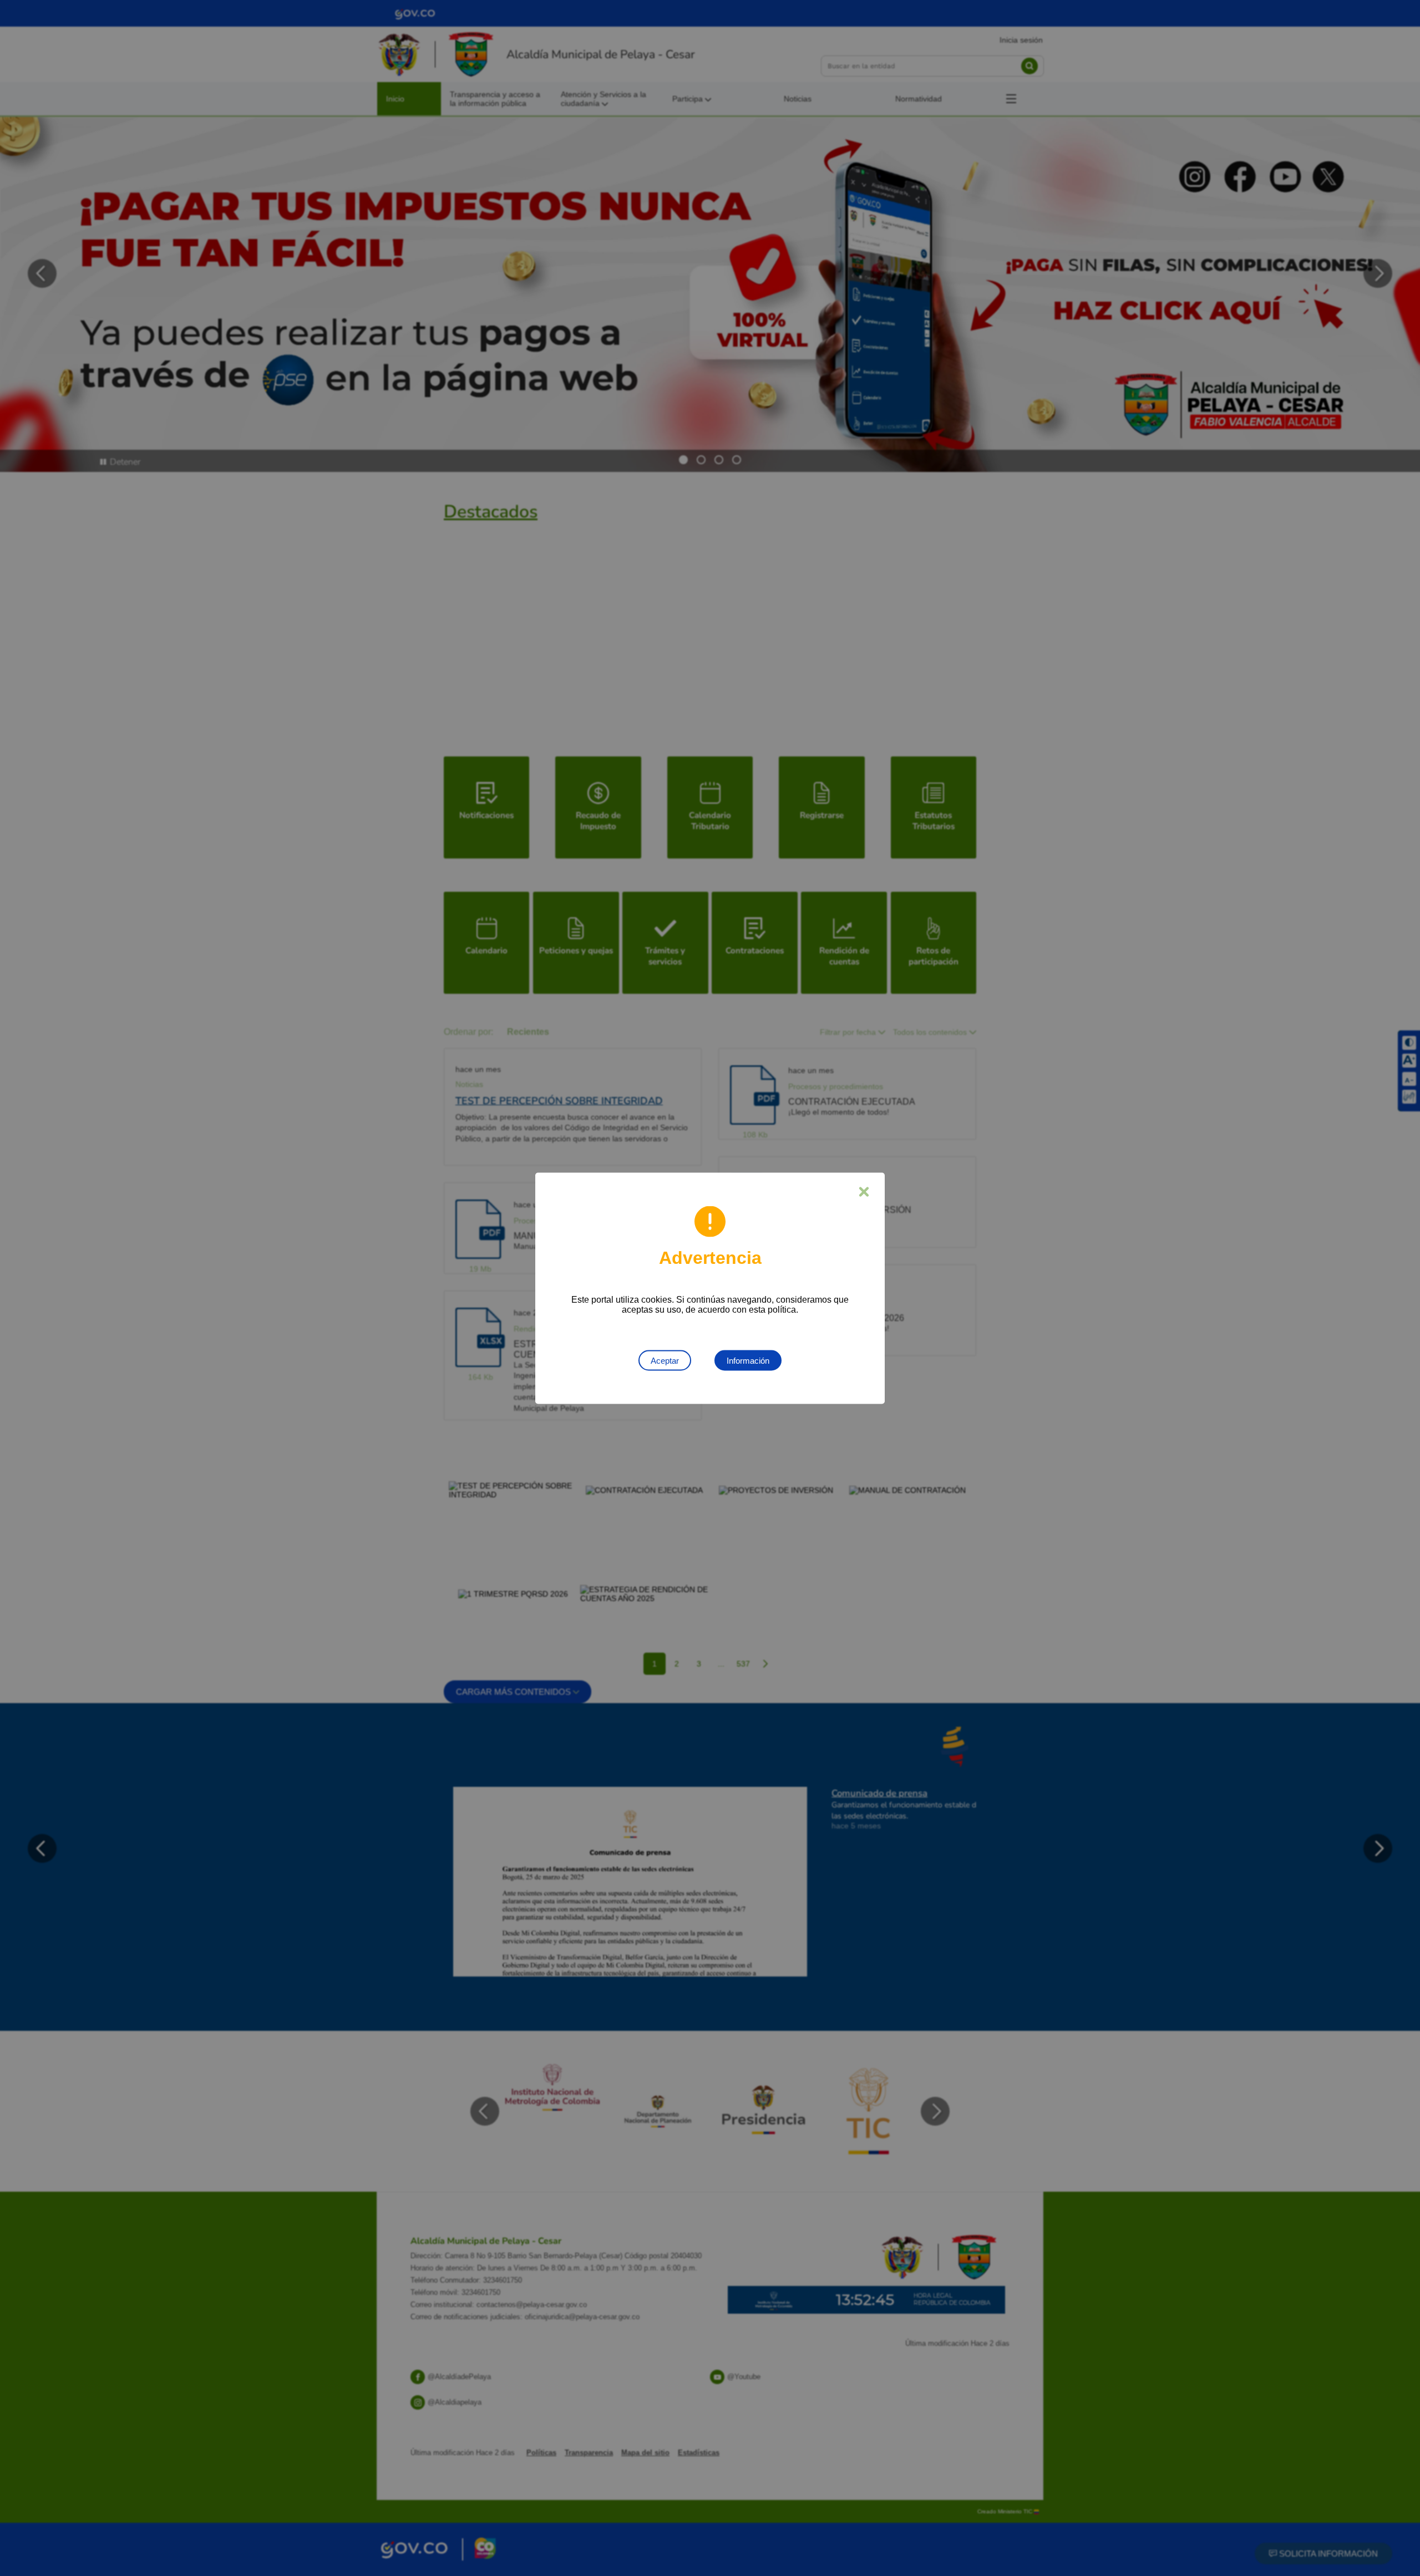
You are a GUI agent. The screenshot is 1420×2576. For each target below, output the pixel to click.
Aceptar (665, 1360)
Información (748, 1360)
